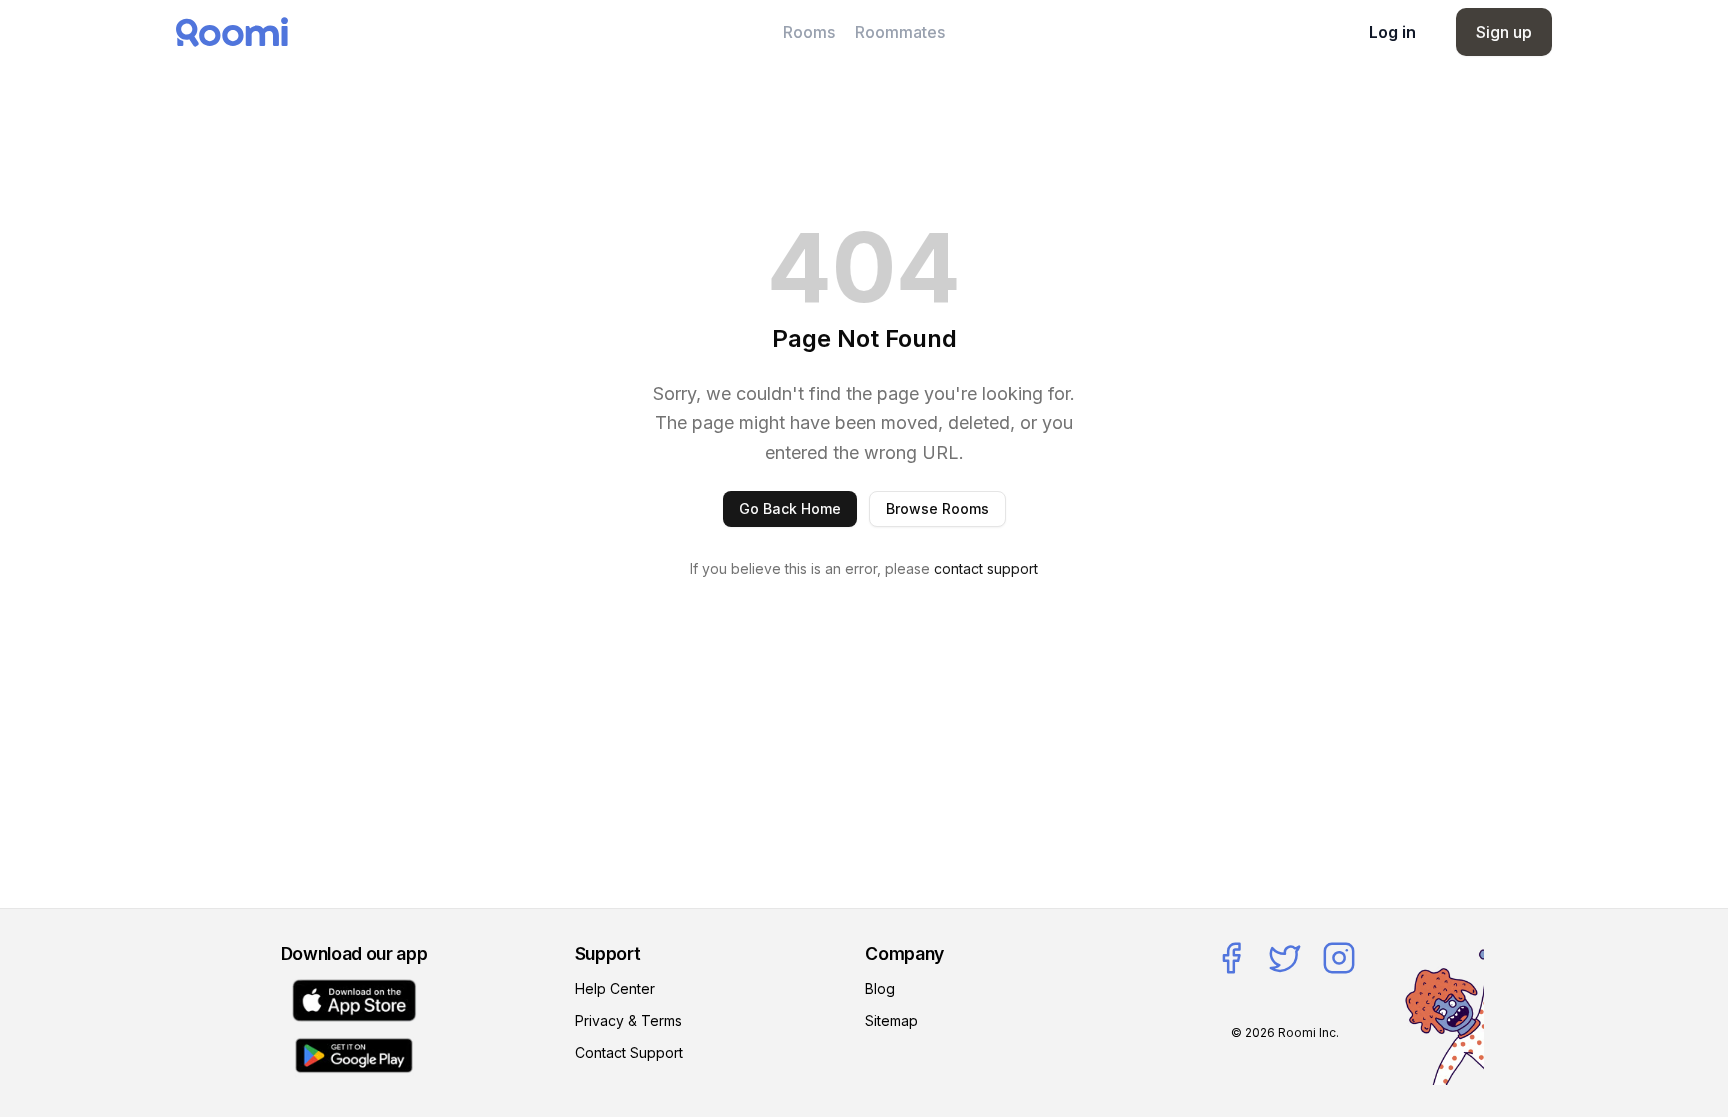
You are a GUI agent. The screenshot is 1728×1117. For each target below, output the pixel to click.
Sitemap (891, 1020)
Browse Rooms (937, 508)
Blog (880, 988)
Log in (1392, 32)
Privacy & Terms (628, 1020)
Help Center (615, 988)
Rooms (809, 32)
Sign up (1504, 32)
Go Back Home (790, 508)
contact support (986, 568)
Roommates (900, 32)
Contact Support (629, 1052)
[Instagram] (1339, 958)
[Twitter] (1285, 958)
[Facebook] (1231, 958)
